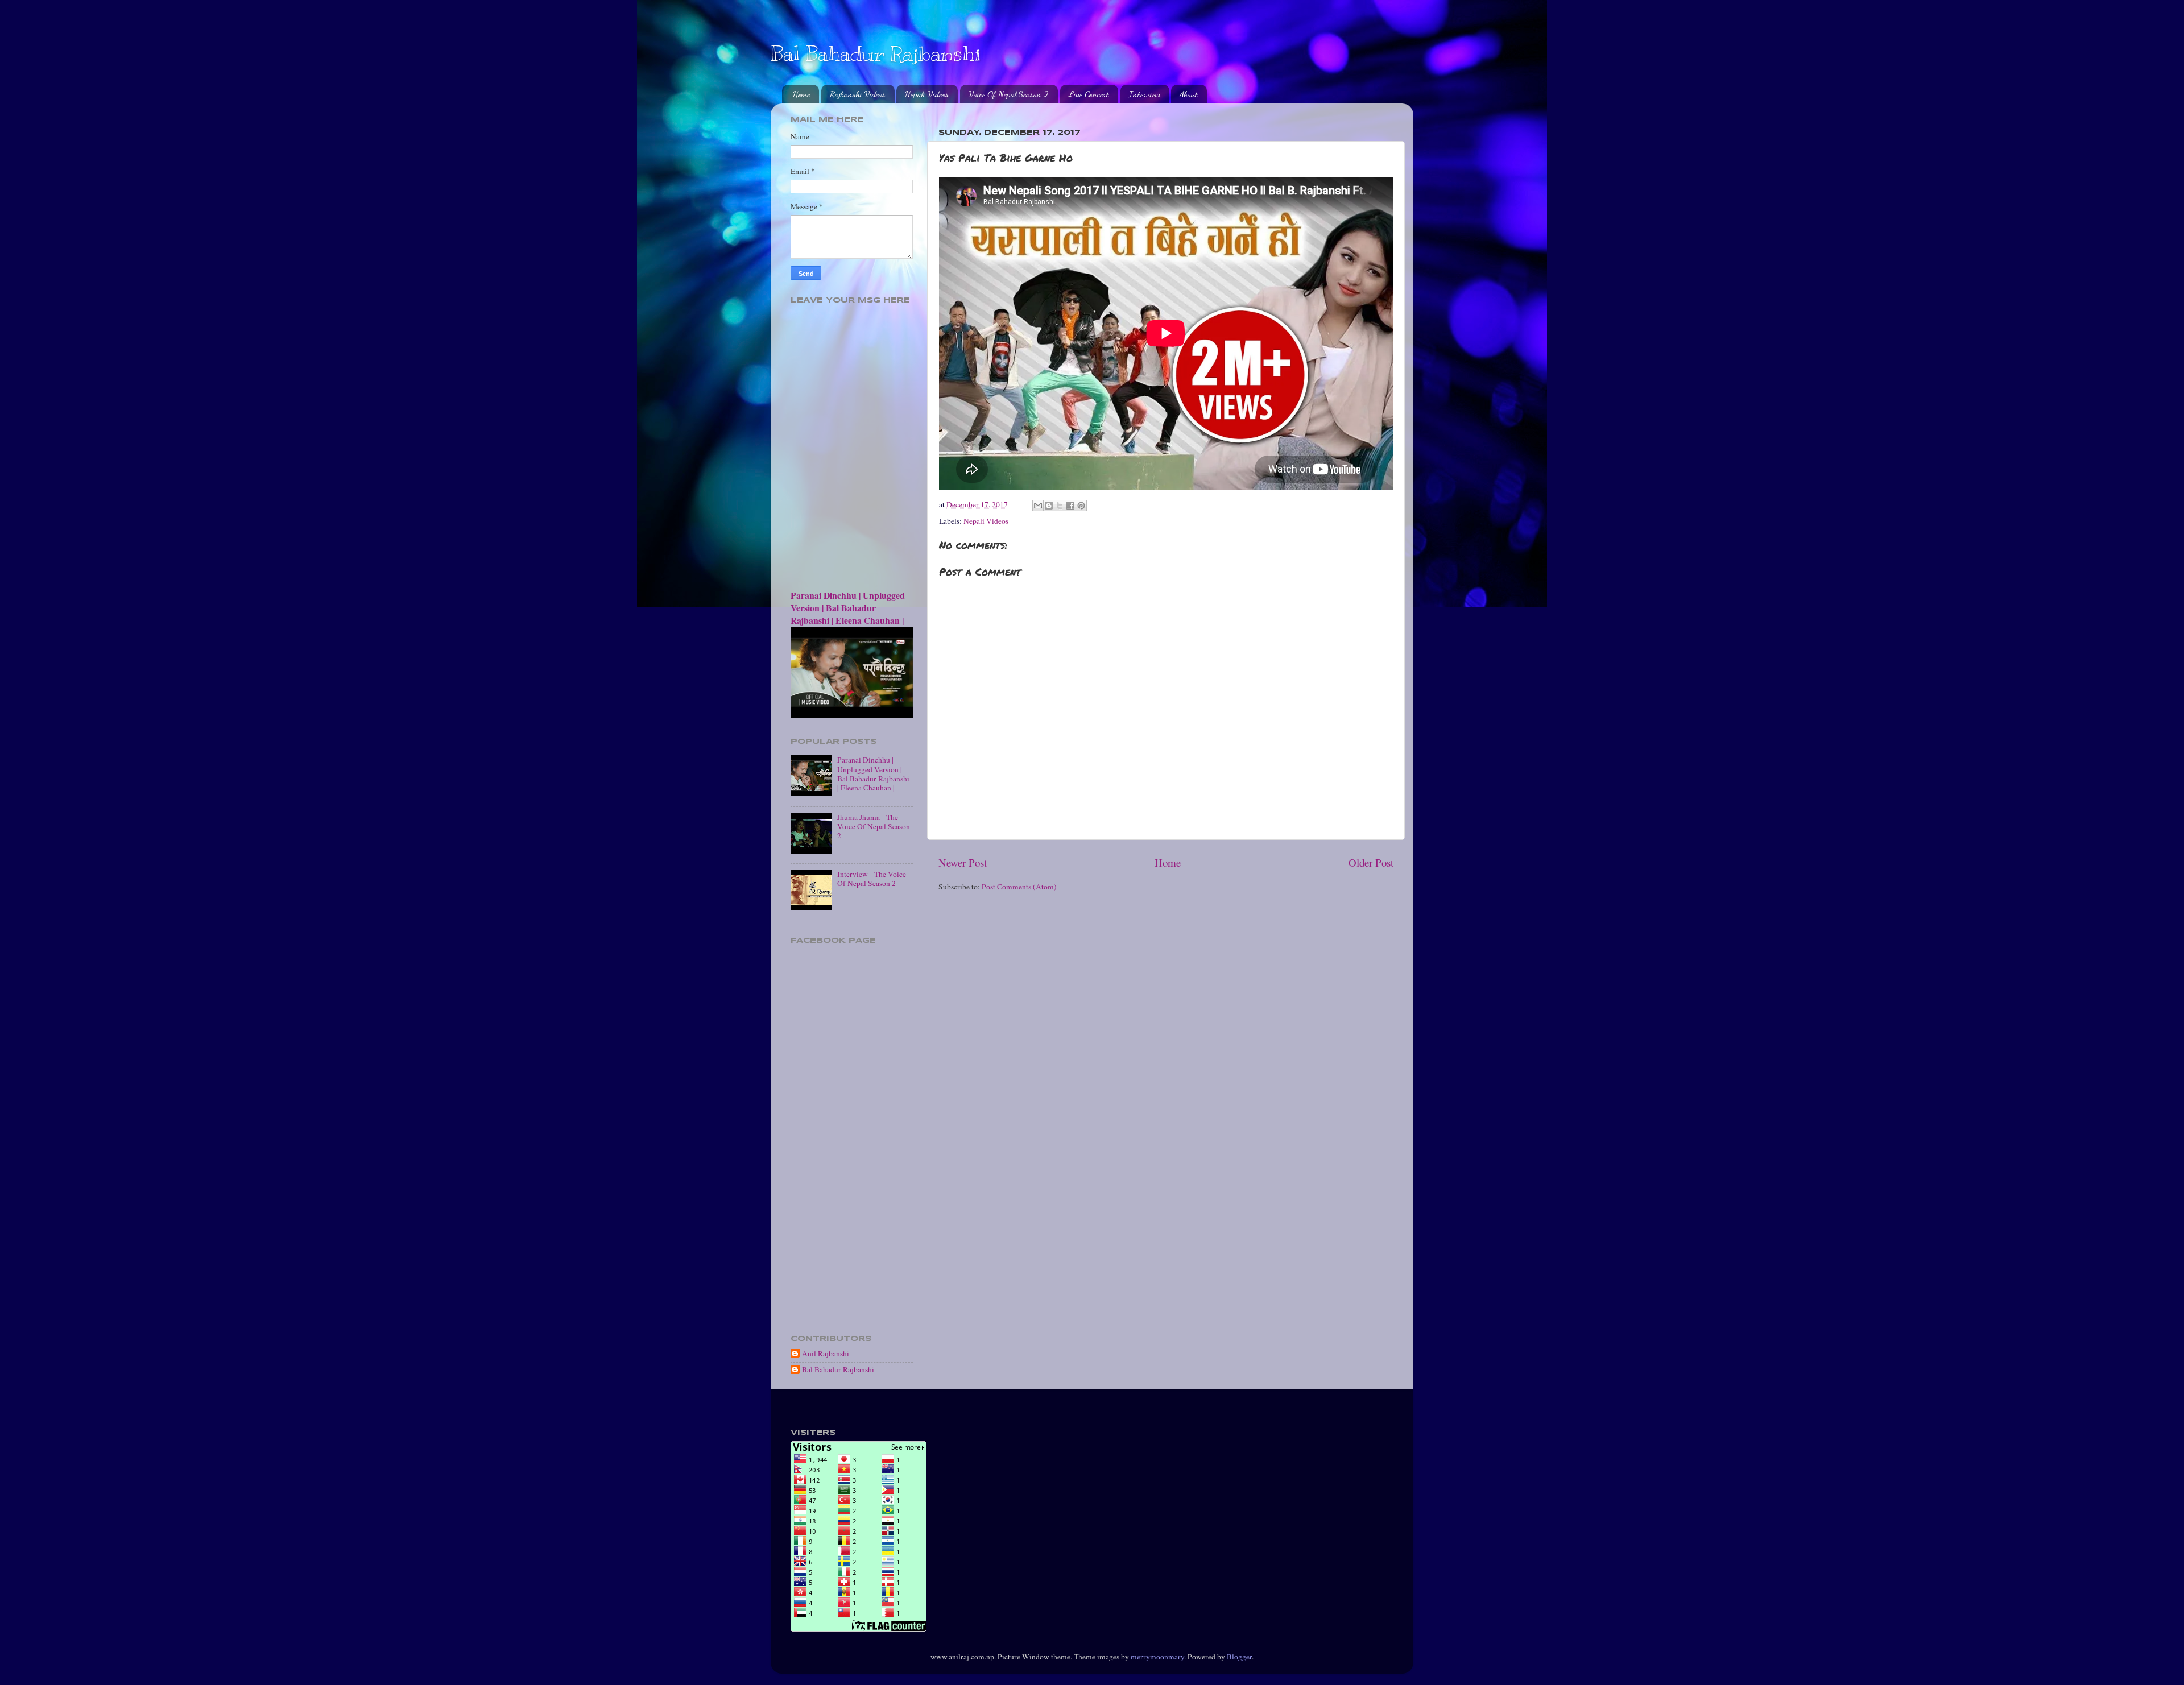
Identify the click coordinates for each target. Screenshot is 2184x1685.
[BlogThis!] (1049, 506)
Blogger (1239, 1657)
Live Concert (1089, 94)
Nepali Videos (927, 94)
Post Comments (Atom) (1019, 887)
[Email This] (1038, 506)
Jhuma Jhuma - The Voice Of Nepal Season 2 (874, 826)
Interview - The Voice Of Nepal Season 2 (872, 879)
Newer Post (963, 862)
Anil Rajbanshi (826, 1354)
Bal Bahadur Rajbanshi (876, 53)
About (1189, 94)
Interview (1145, 94)
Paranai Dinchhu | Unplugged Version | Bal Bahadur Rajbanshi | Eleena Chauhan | (848, 608)
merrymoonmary (1157, 1657)
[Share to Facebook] (1070, 506)
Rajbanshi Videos (858, 94)
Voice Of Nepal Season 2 (1009, 94)
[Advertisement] (852, 1148)
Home (801, 94)
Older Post (1371, 862)
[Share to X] (1060, 506)
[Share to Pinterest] (1081, 506)
